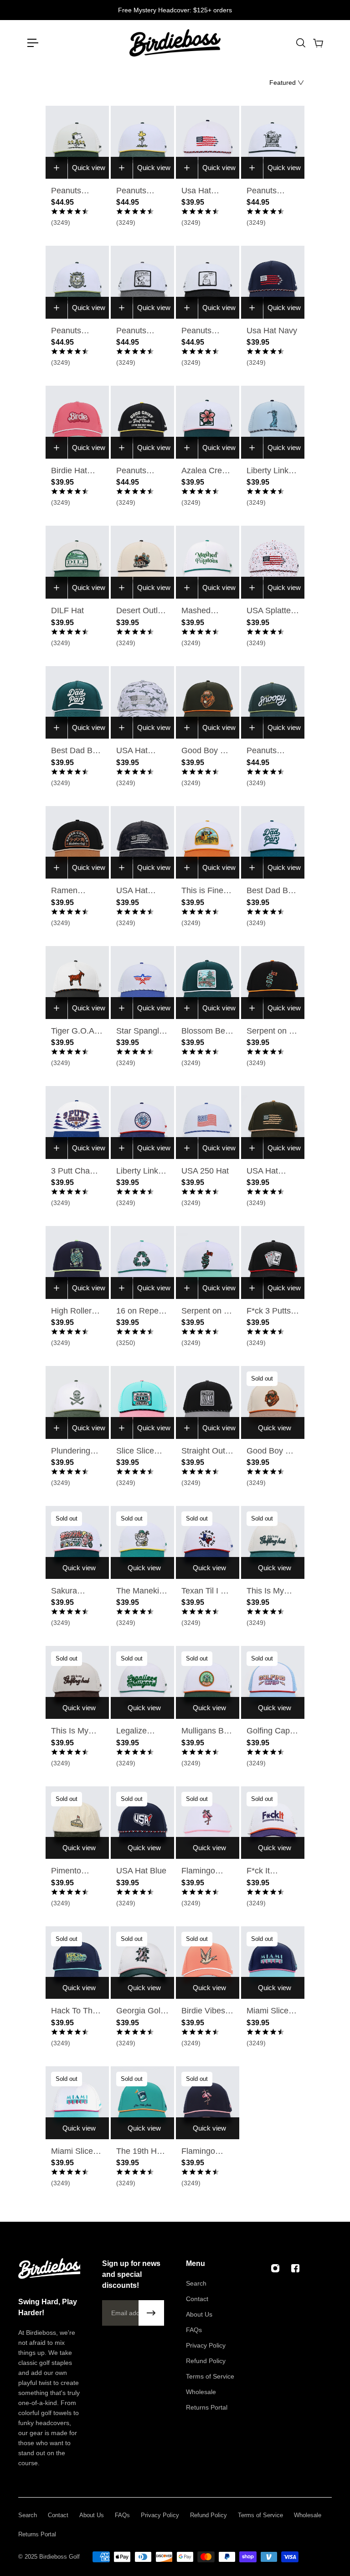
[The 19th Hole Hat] (142, 2103)
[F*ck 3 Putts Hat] (273, 1262)
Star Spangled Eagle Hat (142, 1032)
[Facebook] (295, 2268)
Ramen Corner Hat (71, 891)
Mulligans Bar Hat (206, 1732)
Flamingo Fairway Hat (203, 2152)
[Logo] (175, 43)
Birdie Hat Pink (69, 471)
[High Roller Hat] (77, 1262)
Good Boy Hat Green (207, 751)
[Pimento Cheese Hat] (77, 1823)
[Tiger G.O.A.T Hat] (77, 983)
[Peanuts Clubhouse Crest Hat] (77, 282)
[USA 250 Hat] (208, 1122)
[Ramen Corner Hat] (77, 843)
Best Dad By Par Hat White (272, 891)
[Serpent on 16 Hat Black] (273, 983)
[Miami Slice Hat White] (77, 2103)
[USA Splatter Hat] (273, 562)
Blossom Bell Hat (205, 1032)
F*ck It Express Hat (269, 1872)
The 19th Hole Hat (142, 2152)
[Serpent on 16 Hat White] (208, 1262)
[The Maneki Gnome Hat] (142, 1542)
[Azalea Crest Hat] (208, 422)
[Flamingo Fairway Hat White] (208, 1823)
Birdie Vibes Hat (203, 2012)
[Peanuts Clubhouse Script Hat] (142, 422)
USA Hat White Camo (139, 751)
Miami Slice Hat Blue (268, 2012)
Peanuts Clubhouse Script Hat (136, 471)
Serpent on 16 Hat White (207, 1312)
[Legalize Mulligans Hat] (142, 1682)
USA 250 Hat (205, 1171)
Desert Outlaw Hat (142, 611)
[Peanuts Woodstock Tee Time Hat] (142, 142)
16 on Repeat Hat (141, 1312)
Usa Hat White (196, 191)
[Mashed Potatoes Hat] (208, 562)
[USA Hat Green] (273, 1122)
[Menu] (33, 43)
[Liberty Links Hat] (273, 422)
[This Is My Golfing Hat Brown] (77, 1682)
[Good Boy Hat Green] (208, 703)
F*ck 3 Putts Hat (269, 1312)
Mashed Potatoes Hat (205, 611)
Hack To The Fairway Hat (74, 2012)
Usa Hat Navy (272, 331)
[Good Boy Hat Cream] (273, 1402)
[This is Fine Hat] (208, 843)
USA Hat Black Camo (138, 891)
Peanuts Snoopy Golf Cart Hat (269, 191)
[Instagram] (275, 2268)
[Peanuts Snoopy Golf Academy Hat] (77, 142)
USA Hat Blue (141, 1871)
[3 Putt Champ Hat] (77, 1122)
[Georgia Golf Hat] (142, 1963)
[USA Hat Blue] (142, 1823)
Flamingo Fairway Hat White (203, 1872)
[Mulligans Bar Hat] (208, 1682)
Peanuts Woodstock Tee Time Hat (140, 191)
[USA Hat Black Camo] (142, 843)
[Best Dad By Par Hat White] (273, 843)
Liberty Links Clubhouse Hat (139, 1172)
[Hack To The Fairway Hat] (77, 1963)
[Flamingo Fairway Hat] (208, 2103)
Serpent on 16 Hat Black (272, 1032)
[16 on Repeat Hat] (142, 1262)
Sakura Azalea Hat (71, 1592)
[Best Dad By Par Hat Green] (77, 703)
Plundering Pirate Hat (71, 1452)
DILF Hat (67, 610)
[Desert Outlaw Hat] (142, 562)
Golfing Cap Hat (268, 1732)
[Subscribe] (151, 2313)
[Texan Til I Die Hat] (208, 1542)
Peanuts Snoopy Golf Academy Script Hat (269, 751)
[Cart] (318, 43)
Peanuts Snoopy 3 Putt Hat (207, 331)
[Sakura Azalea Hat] (77, 1542)
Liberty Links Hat (270, 471)
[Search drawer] (300, 43)
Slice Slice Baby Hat (135, 1452)
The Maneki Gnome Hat (138, 1592)
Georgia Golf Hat (139, 2012)
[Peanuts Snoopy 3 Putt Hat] (208, 282)
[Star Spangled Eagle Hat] (142, 983)
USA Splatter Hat (270, 611)
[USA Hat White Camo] (142, 703)
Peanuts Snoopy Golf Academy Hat (76, 191)
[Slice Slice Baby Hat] (142, 1402)
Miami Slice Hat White (72, 2152)
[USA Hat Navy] (273, 282)
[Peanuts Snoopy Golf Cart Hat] (273, 142)
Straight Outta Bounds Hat (207, 1452)
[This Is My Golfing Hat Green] (273, 1542)
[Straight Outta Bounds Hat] (208, 1402)
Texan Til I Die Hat (207, 1592)
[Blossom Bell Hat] (208, 983)
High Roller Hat (71, 1312)
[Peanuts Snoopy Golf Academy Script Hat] (273, 703)
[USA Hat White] (208, 142)
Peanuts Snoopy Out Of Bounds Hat (138, 331)
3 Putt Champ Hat (76, 1172)
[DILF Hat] (77, 562)
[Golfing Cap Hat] (273, 1682)
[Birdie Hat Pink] (77, 422)
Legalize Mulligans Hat (141, 1732)
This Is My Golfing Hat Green (267, 1592)
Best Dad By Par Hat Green (74, 751)
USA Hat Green (262, 1172)
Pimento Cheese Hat (73, 1872)
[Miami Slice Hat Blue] (273, 1963)
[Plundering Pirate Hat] (77, 1402)
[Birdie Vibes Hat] (208, 1963)
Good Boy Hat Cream (272, 1452)
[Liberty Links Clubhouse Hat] (142, 1122)
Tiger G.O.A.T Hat (76, 1032)
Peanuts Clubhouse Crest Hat (71, 331)
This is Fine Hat (202, 891)
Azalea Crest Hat (205, 471)
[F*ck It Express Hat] (273, 1823)
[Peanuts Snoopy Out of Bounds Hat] (142, 282)
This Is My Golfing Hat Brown (72, 1732)
